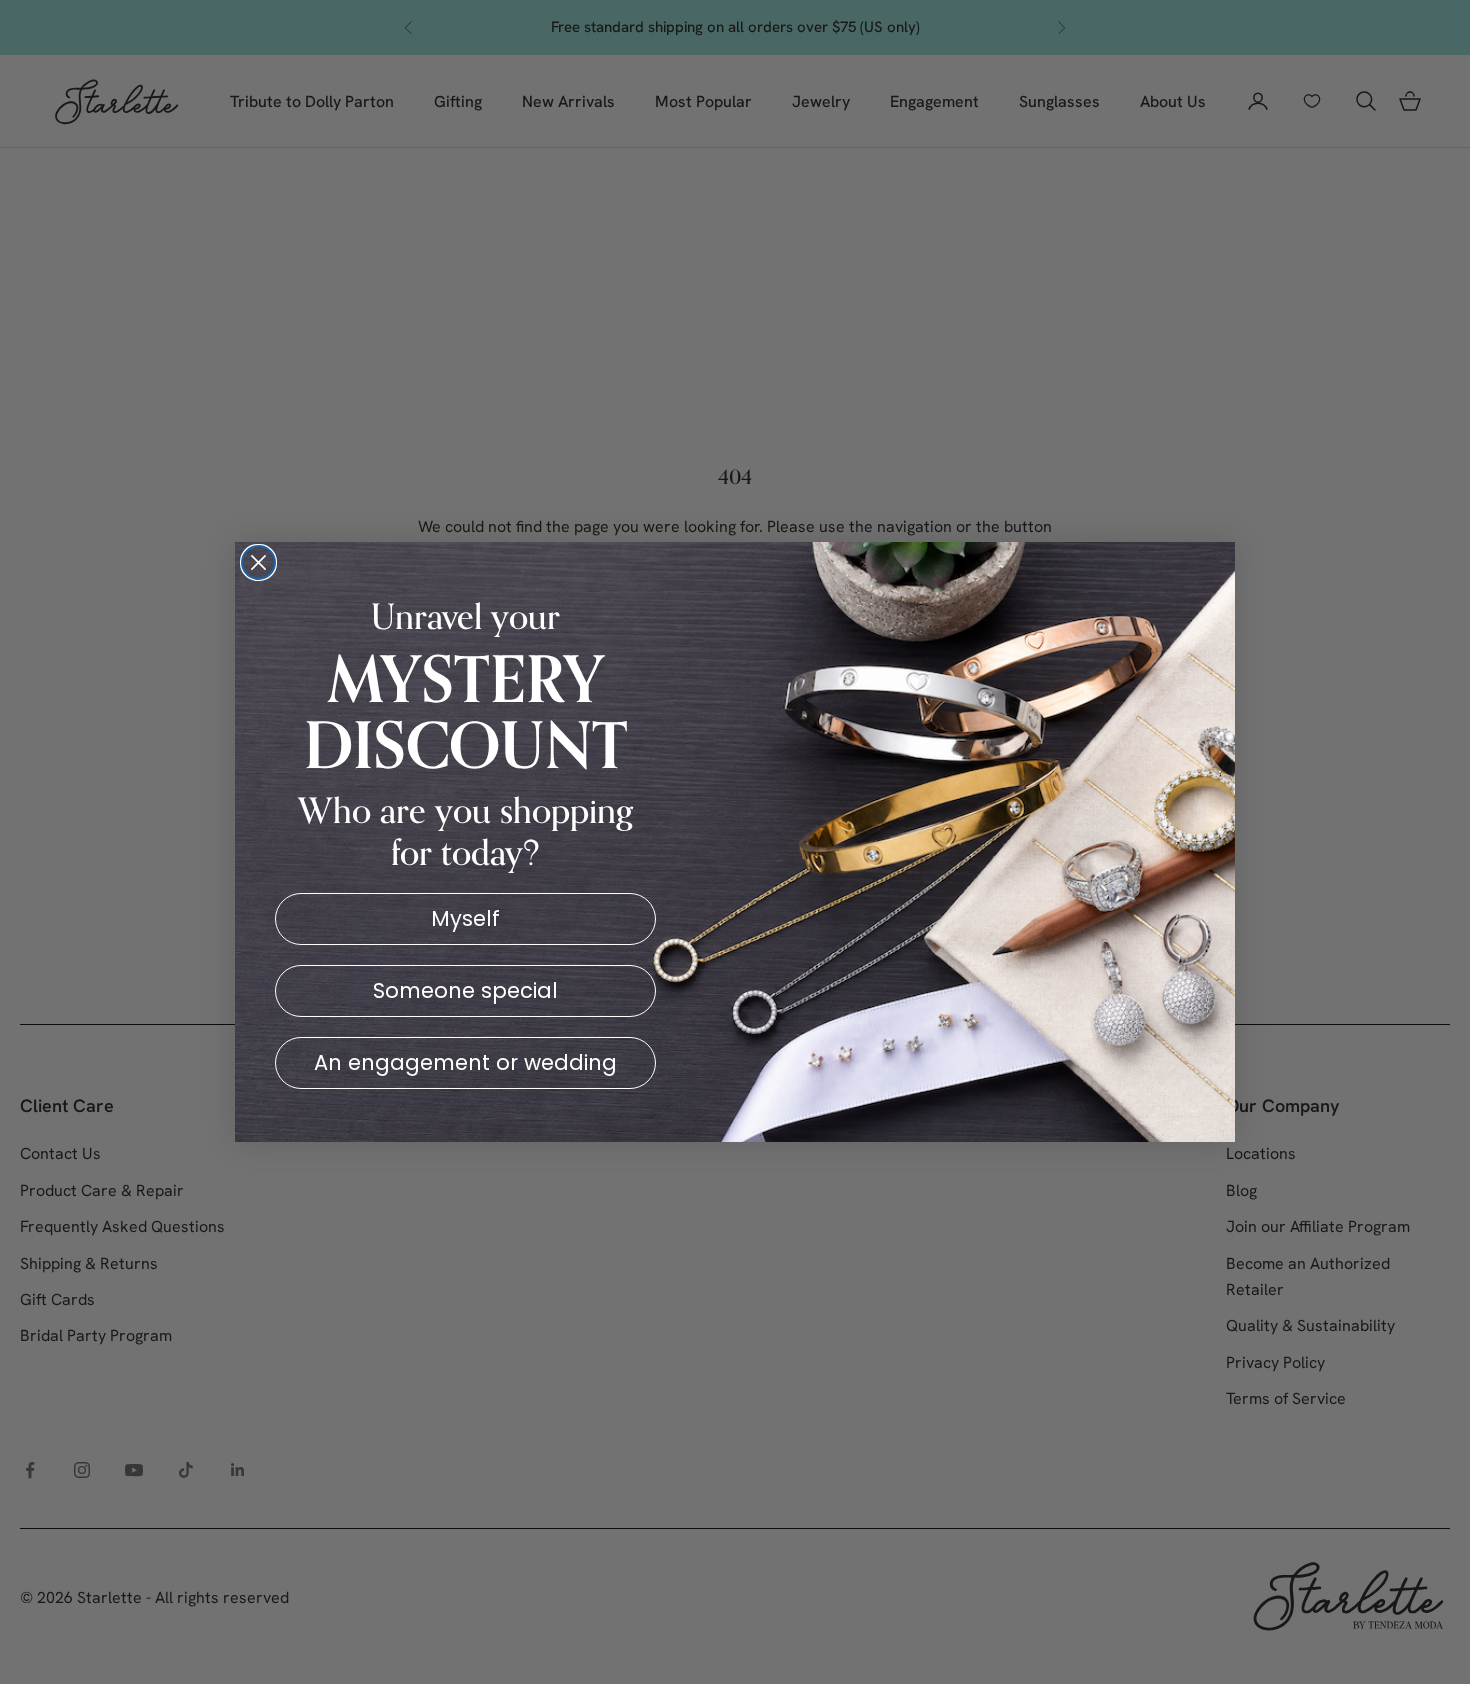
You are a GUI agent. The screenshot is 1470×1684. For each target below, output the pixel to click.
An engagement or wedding (465, 1062)
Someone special (465, 990)
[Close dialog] (258, 562)
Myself (465, 918)
